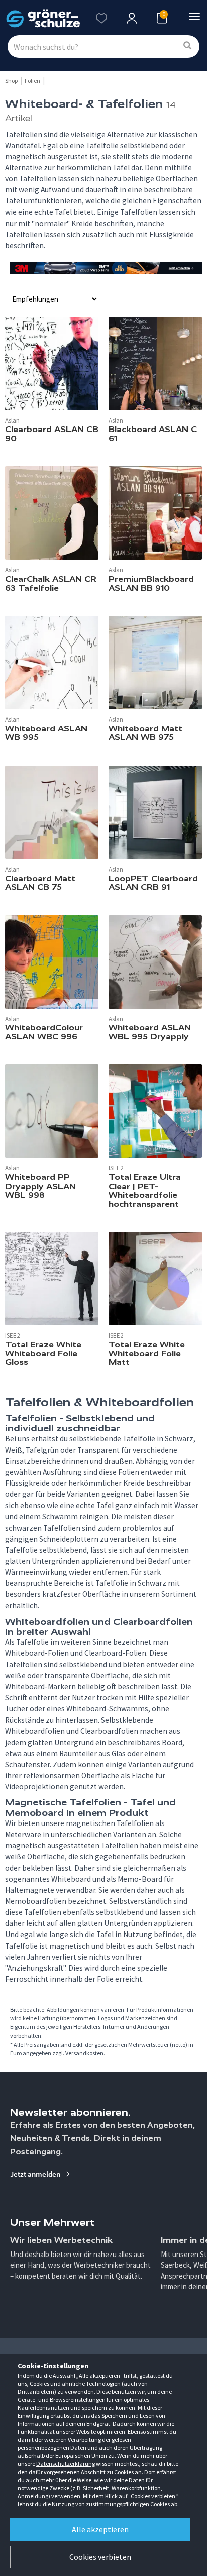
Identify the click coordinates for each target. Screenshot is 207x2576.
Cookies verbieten (100, 2557)
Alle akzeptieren (100, 2529)
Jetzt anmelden (36, 2174)
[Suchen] (187, 46)
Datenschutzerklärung (66, 2464)
